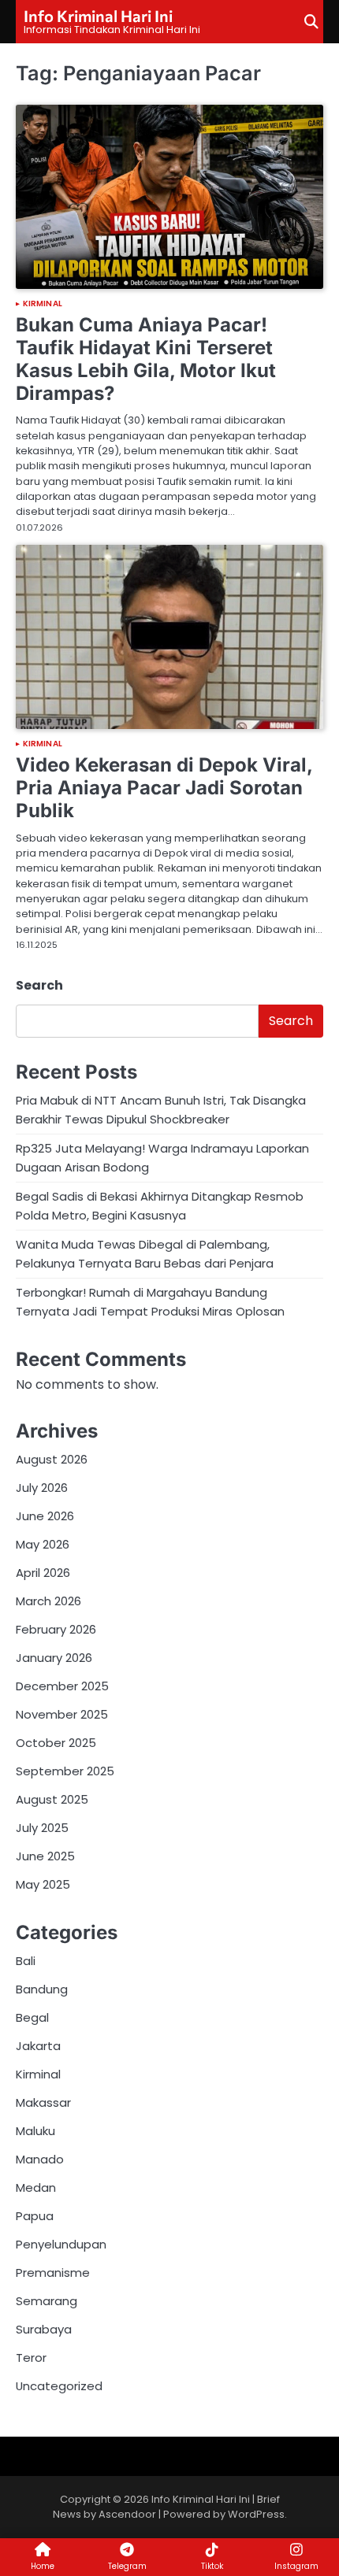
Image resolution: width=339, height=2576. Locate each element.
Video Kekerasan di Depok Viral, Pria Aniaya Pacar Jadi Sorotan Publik (164, 788)
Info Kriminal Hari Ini (98, 16)
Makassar (43, 2102)
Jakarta (38, 2046)
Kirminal (43, 304)
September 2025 (65, 1771)
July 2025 (42, 1828)
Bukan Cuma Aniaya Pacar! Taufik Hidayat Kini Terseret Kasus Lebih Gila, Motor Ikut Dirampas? (146, 359)
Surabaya (44, 2329)
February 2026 (56, 1629)
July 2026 (42, 1488)
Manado (40, 2159)
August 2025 (52, 1799)
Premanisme (53, 2273)
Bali (26, 1961)
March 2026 (48, 1601)
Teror (31, 2358)
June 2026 (45, 1516)
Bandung (42, 1989)
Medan (36, 2187)
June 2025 (45, 1856)
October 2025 (56, 1743)
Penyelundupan (61, 2244)
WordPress (256, 2514)
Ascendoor (127, 2514)
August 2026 (52, 1459)
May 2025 (43, 1884)
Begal (32, 2017)
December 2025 (62, 1686)
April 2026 (43, 1573)
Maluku (35, 2131)
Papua (35, 2216)
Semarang (47, 2301)
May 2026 (43, 1544)
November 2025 (62, 1714)
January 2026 (54, 1658)
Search (39, 985)
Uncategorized (59, 2386)
